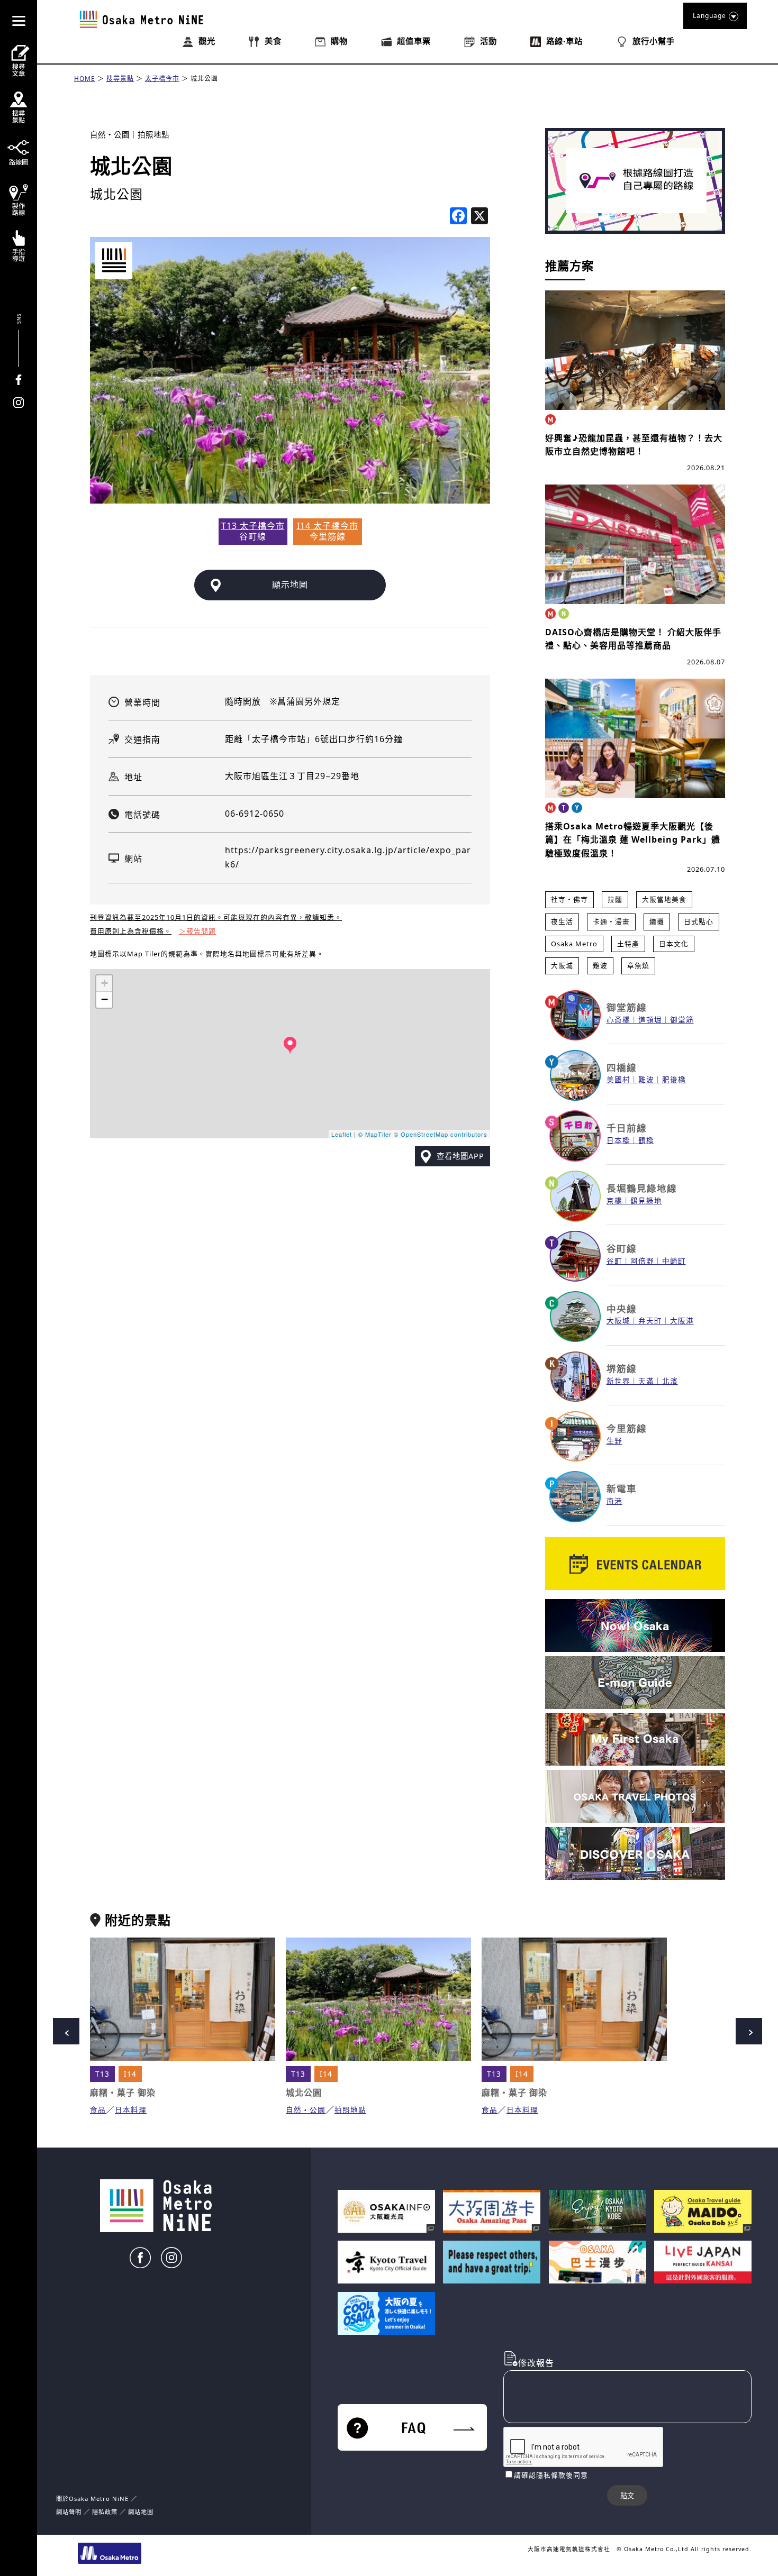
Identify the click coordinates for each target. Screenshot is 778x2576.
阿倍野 (642, 1261)
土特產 (628, 944)
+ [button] (105, 983)
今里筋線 (627, 1428)
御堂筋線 (627, 1007)
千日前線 (627, 1128)
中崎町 (674, 1261)
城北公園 (204, 79)
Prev (66, 2031)
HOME (85, 79)
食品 (98, 2110)
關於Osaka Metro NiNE (92, 2499)
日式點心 (699, 921)
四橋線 (622, 1067)
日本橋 (618, 1140)
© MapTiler (375, 1134)
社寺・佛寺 (569, 899)
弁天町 (650, 1321)
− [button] (105, 999)
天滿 (646, 1381)
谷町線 (622, 1248)
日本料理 (131, 2110)
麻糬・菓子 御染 (123, 2093)
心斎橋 (618, 1020)
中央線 (622, 1309)
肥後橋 (674, 1079)
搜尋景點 (120, 79)
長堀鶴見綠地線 (642, 1188)
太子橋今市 (162, 79)
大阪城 (562, 965)
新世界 (618, 1381)
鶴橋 (646, 1140)
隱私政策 (106, 2512)
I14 (130, 2074)
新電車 (622, 1488)
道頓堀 (650, 1020)
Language (709, 16)
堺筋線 (622, 1368)
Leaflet (342, 1134)
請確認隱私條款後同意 (551, 2475)
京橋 (614, 1200)
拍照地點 (153, 135)
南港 (614, 1501)
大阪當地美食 (664, 899)
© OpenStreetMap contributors (441, 1134)
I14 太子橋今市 (328, 526)
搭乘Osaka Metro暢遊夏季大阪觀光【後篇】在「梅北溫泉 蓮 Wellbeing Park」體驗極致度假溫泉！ (633, 840)
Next (749, 2031)
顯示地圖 (290, 584)
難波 (600, 965)
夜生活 (562, 921)
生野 (614, 1441)
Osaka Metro (574, 944)
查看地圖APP (460, 1156)
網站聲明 (69, 2512)
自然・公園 (110, 135)
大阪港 (682, 1321)
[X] (480, 217)
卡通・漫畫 (611, 921)
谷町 (614, 1261)
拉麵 (615, 899)
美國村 (618, 1079)
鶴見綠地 (646, 1200)
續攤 (657, 921)
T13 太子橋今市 (253, 526)
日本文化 (674, 944)
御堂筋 (682, 1020)
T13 (102, 2074)
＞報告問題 (197, 931)
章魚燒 (638, 965)
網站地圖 (141, 2512)
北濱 (670, 1381)
